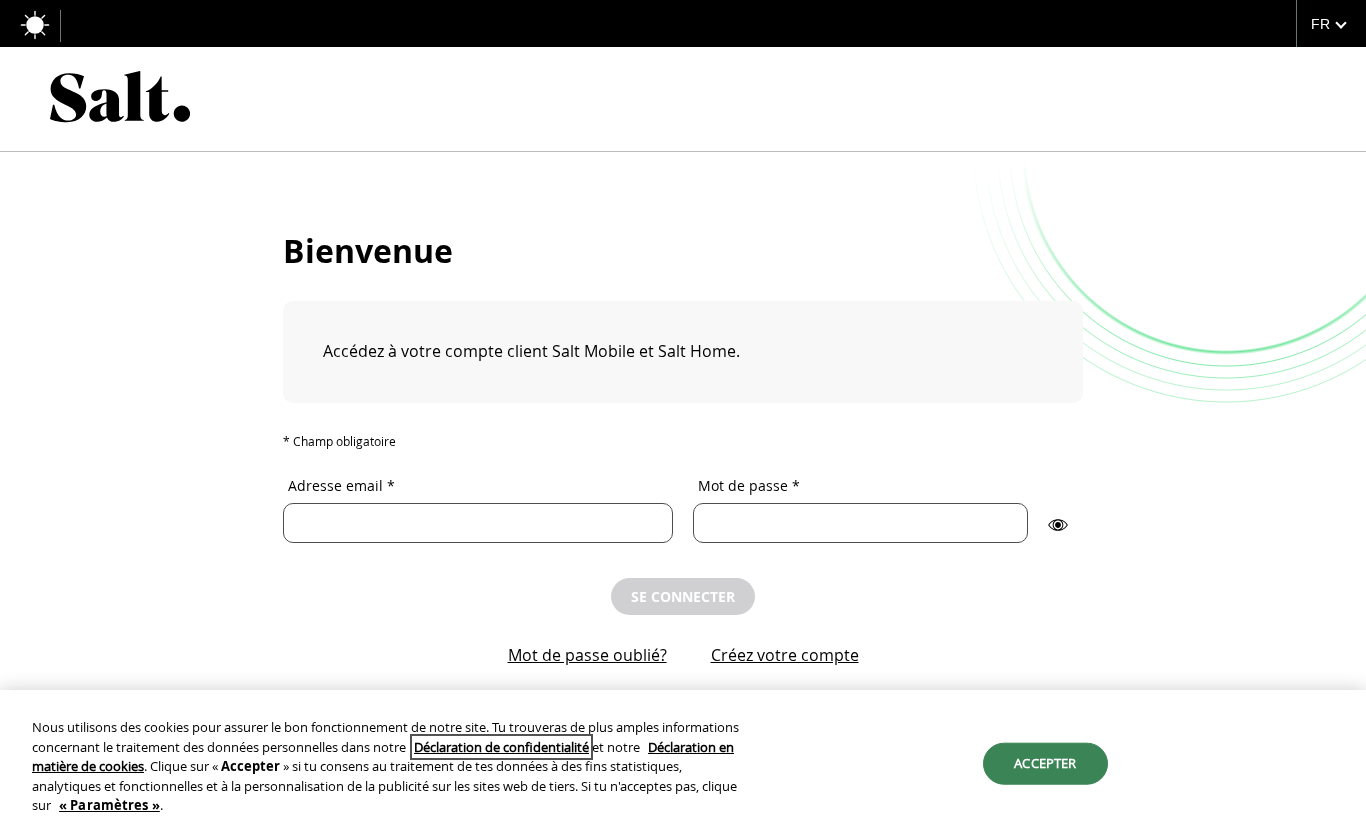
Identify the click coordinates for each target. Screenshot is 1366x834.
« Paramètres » (109, 805)
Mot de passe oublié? (587, 655)
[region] (683, 762)
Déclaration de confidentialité (501, 747)
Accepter (1045, 763)
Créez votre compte (785, 655)
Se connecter (683, 596)
